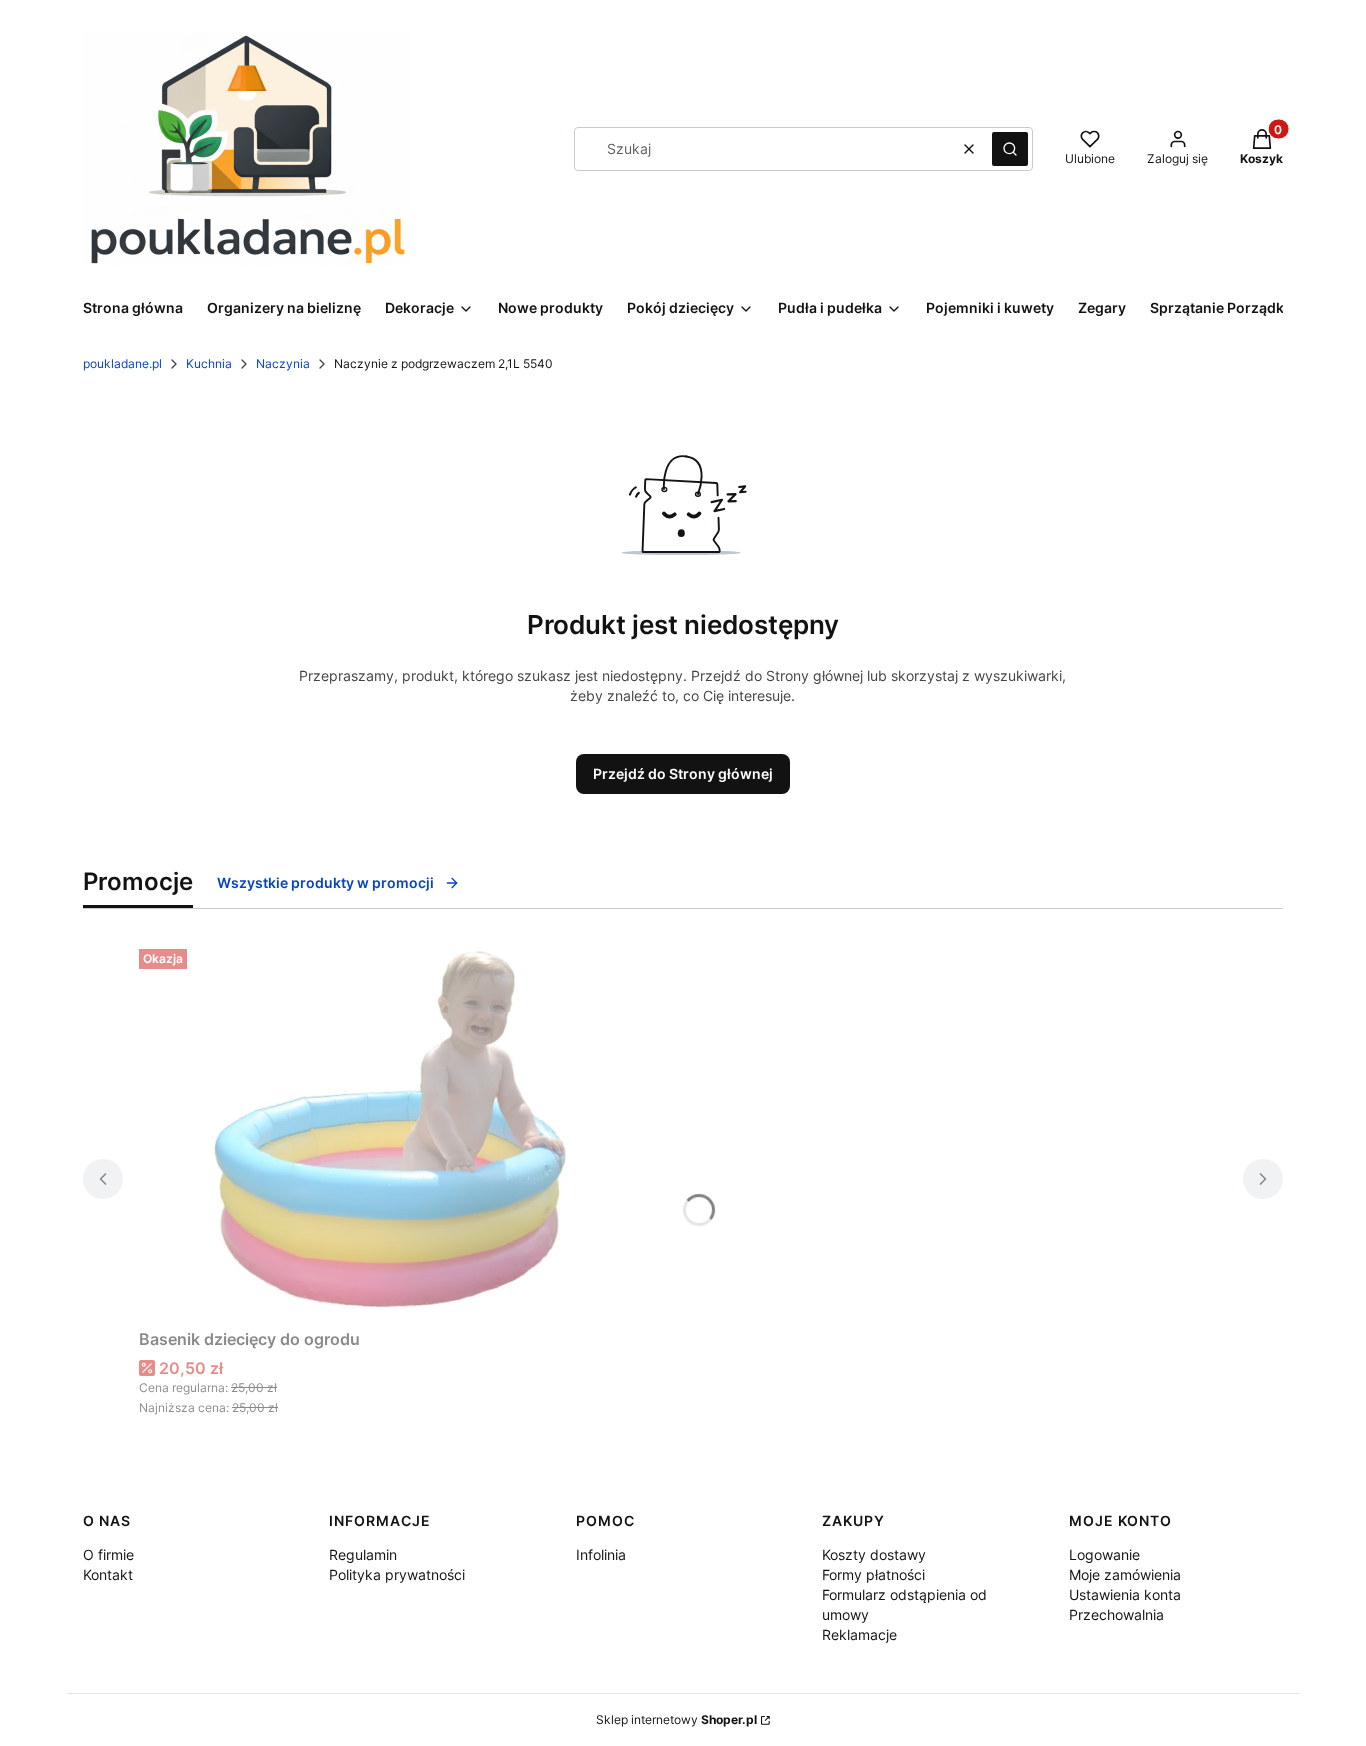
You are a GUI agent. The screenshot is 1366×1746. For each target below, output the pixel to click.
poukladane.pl (122, 363)
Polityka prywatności (397, 1574)
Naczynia (283, 363)
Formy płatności (873, 1574)
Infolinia (601, 1554)
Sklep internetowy (676, 1719)
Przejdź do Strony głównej (683, 773)
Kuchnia (209, 363)
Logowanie (1104, 1554)
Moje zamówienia (1125, 1574)
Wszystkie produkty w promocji (325, 882)
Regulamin (363, 1554)
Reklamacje (859, 1634)
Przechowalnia (1116, 1614)
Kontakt (108, 1574)
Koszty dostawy (874, 1554)
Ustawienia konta (1125, 1594)
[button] (1010, 149)
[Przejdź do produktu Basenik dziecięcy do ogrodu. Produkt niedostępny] (389, 1130)
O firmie (108, 1554)
